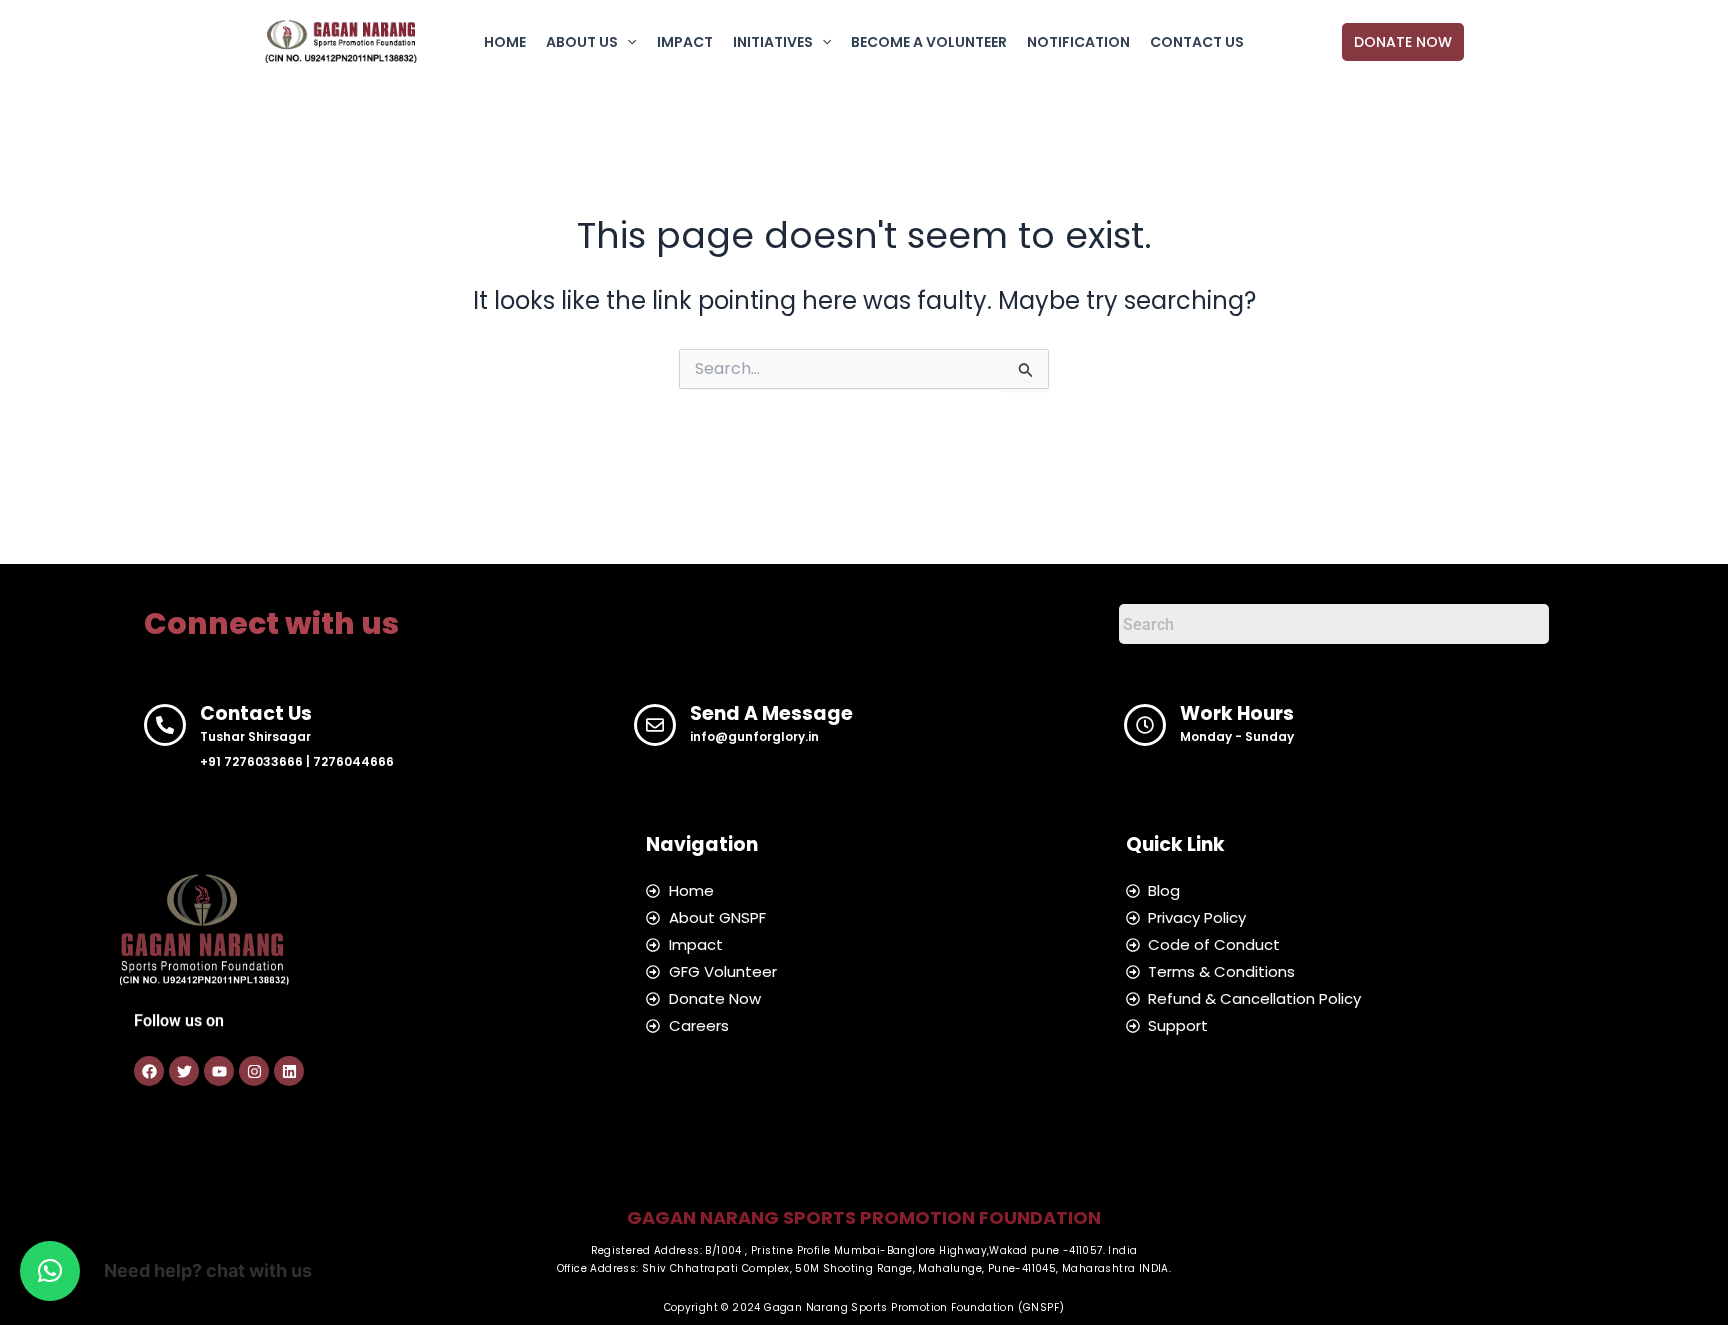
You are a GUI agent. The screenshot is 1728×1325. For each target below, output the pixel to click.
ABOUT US (582, 42)
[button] (627, 42)
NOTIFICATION (1078, 42)
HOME (505, 42)
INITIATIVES (773, 42)
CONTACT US (1197, 42)
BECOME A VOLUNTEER (929, 42)
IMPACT (685, 42)
